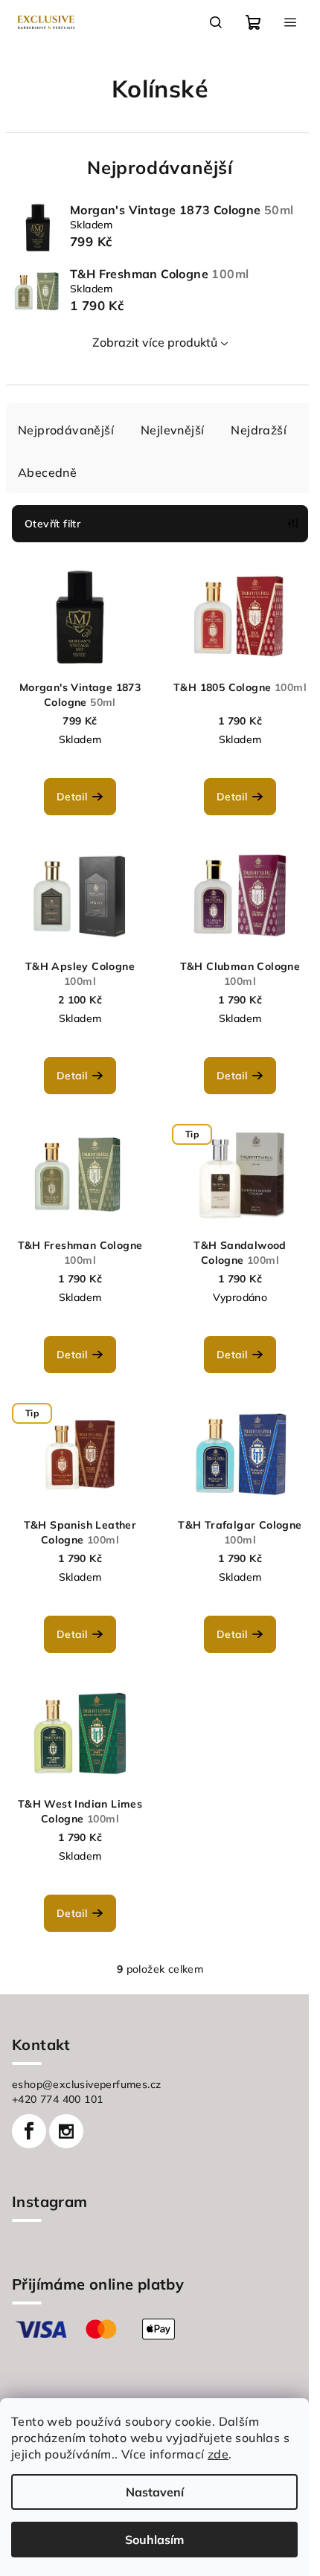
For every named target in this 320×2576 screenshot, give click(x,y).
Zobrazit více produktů (155, 342)
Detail (72, 797)
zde (218, 2454)
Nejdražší (259, 430)
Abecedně (47, 472)
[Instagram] (66, 2131)
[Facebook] (29, 2131)
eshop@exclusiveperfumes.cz (86, 2084)
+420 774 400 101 (57, 2099)
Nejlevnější (172, 430)
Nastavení (155, 2492)
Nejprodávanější (66, 430)
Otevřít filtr (52, 524)
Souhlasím (154, 2540)
